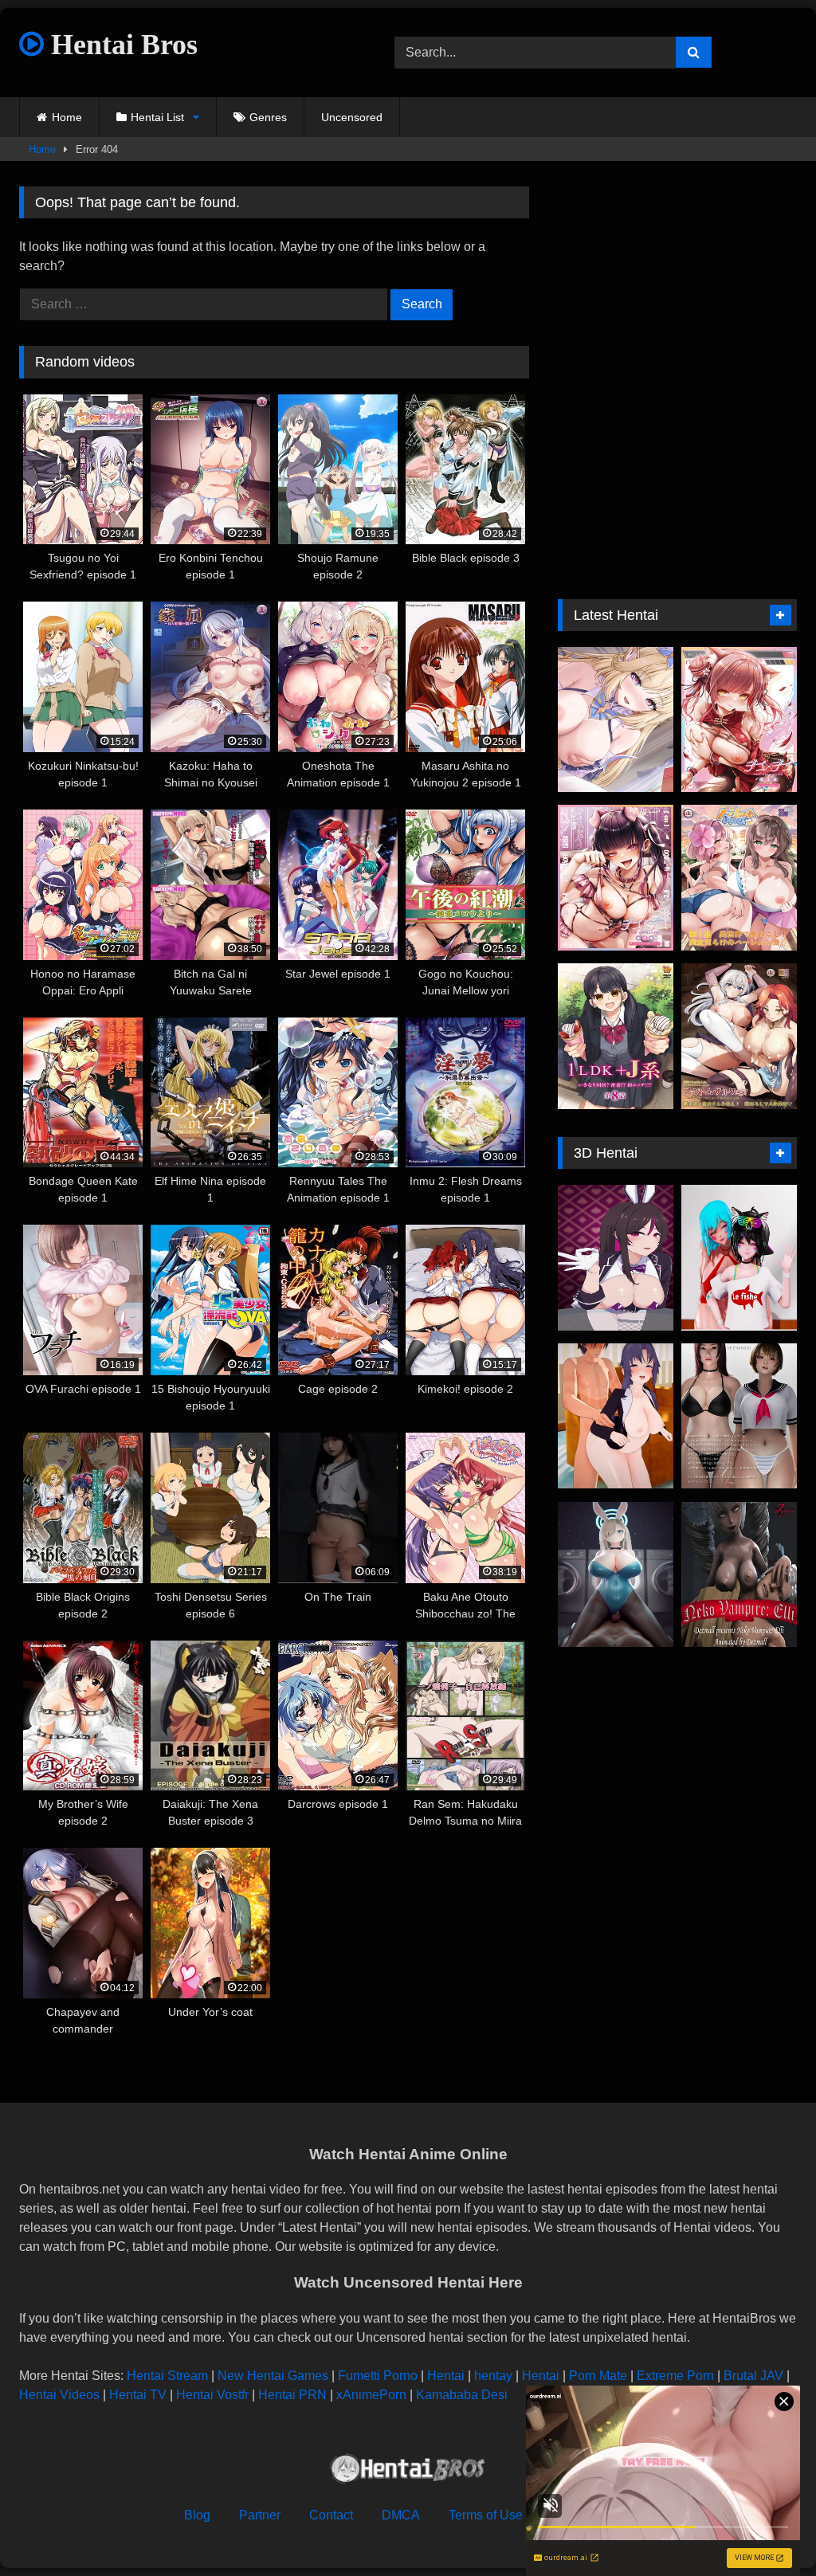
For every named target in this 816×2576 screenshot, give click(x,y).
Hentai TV (138, 2395)
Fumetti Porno (378, 2376)
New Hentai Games (273, 2376)
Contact (331, 2515)
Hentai (446, 2376)
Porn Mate (598, 2376)
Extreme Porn (675, 2376)
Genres (268, 117)
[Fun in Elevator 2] (739, 1258)
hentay (493, 2376)
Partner (260, 2515)
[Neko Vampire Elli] (739, 1575)
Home (67, 117)
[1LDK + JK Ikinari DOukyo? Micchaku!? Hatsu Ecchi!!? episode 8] (616, 1036)
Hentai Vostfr (212, 2395)
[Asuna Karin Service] (616, 1575)
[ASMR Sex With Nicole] (616, 720)
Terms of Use (486, 2515)
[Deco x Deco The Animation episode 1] (616, 878)
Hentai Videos (59, 2395)
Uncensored (352, 117)
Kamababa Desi (462, 2395)
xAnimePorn (371, 2395)
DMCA (401, 2515)
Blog (197, 2515)
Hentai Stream (167, 2376)
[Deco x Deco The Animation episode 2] (739, 720)
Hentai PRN (292, 2395)
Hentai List (157, 117)
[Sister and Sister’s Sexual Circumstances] (739, 1416)
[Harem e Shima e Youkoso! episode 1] (739, 878)
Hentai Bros (121, 45)
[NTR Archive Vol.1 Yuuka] (616, 1416)
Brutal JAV (753, 2376)
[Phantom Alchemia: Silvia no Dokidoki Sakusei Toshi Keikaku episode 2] (739, 1036)
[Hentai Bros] (408, 2471)
